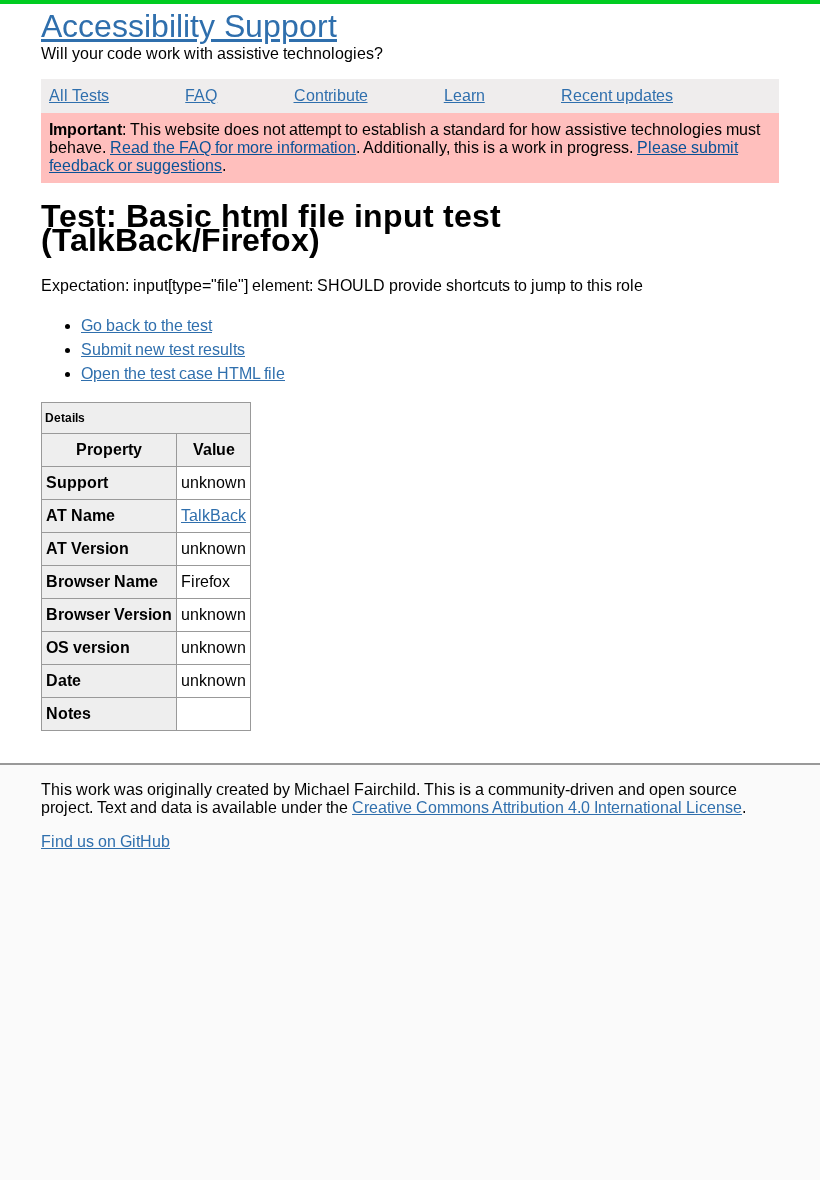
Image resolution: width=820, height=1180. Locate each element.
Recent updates (617, 95)
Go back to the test (146, 325)
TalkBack (213, 515)
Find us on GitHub (105, 841)
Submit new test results (163, 349)
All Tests (79, 95)
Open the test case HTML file (183, 373)
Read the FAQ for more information (233, 147)
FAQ (201, 95)
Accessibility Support (189, 26)
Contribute (331, 95)
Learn (464, 95)
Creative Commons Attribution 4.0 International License (547, 807)
